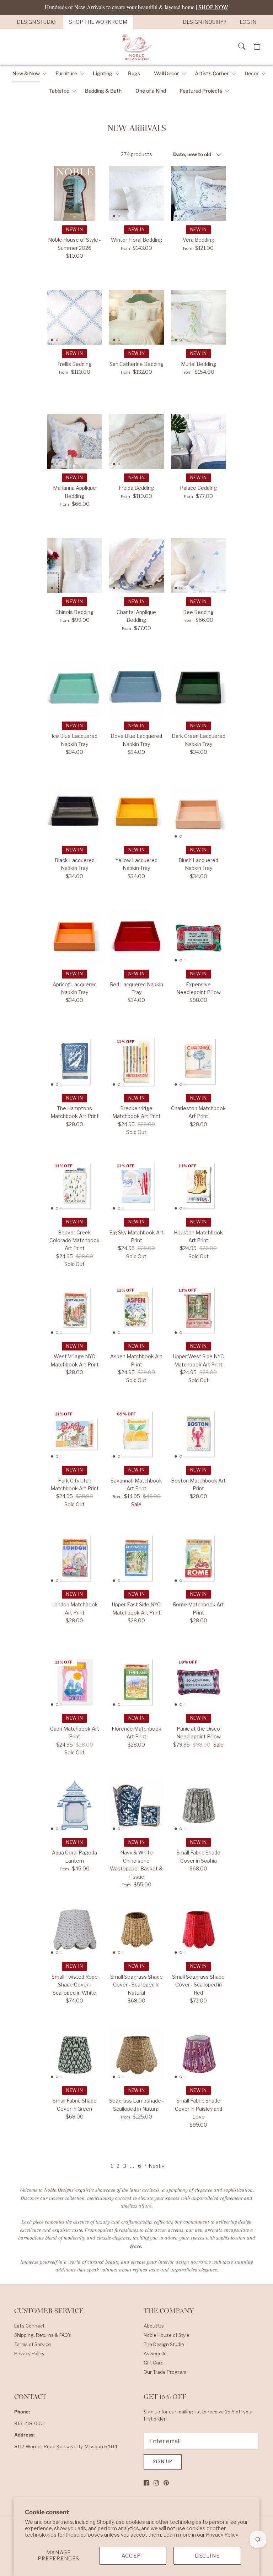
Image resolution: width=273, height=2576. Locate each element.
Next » (156, 2166)
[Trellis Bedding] (75, 317)
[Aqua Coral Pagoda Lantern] (75, 1806)
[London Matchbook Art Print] (75, 1558)
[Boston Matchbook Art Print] (198, 1434)
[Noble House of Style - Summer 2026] (75, 193)
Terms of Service (33, 2344)
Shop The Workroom (98, 22)
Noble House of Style (167, 2335)
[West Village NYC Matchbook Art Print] (75, 1310)
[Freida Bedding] (136, 442)
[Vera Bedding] (198, 193)
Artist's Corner (212, 73)
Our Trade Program (165, 2372)
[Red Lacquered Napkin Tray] (136, 938)
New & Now (26, 73)
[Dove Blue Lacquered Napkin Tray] (136, 690)
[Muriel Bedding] (198, 317)
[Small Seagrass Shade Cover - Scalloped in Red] (198, 1930)
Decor (252, 73)
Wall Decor (167, 73)
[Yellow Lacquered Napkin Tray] (136, 813)
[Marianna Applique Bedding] (75, 442)
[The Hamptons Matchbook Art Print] (75, 1062)
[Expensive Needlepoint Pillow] (198, 938)
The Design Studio (164, 2344)
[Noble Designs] (136, 47)
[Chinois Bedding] (75, 565)
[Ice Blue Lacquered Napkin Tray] (75, 690)
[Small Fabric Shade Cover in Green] (75, 2054)
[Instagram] (156, 2483)
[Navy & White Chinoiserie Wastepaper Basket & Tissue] (136, 1806)
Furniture (66, 73)
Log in (248, 22)
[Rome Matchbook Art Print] (198, 1558)
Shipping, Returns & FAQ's (43, 2335)
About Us (154, 2326)
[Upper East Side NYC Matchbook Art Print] (136, 1558)
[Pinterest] (166, 2483)
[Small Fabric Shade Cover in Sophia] (198, 1806)
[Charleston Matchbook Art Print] (198, 1062)
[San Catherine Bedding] (136, 317)
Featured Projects (201, 91)
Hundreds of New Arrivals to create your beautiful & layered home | (136, 7)
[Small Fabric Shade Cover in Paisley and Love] (198, 2054)
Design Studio (36, 22)
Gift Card (154, 2363)
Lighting (103, 73)
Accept (133, 2556)
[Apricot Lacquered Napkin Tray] (75, 938)
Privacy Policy (222, 2535)
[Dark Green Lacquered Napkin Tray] (198, 690)
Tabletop (59, 91)
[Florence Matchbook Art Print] (136, 1682)
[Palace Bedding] (198, 442)
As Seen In (155, 2353)
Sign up (163, 2462)
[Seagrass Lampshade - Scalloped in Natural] (136, 2054)
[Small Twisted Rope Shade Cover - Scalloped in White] (75, 1930)
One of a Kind (151, 91)
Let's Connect (29, 2326)
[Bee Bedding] (198, 565)
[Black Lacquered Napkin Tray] (75, 813)
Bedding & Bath (103, 91)
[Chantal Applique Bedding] (136, 565)
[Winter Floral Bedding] (136, 193)
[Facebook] (146, 2483)
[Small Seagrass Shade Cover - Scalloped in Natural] (136, 1930)
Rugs (134, 73)
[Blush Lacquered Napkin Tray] (198, 813)
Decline (207, 2556)
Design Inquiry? (205, 22)
